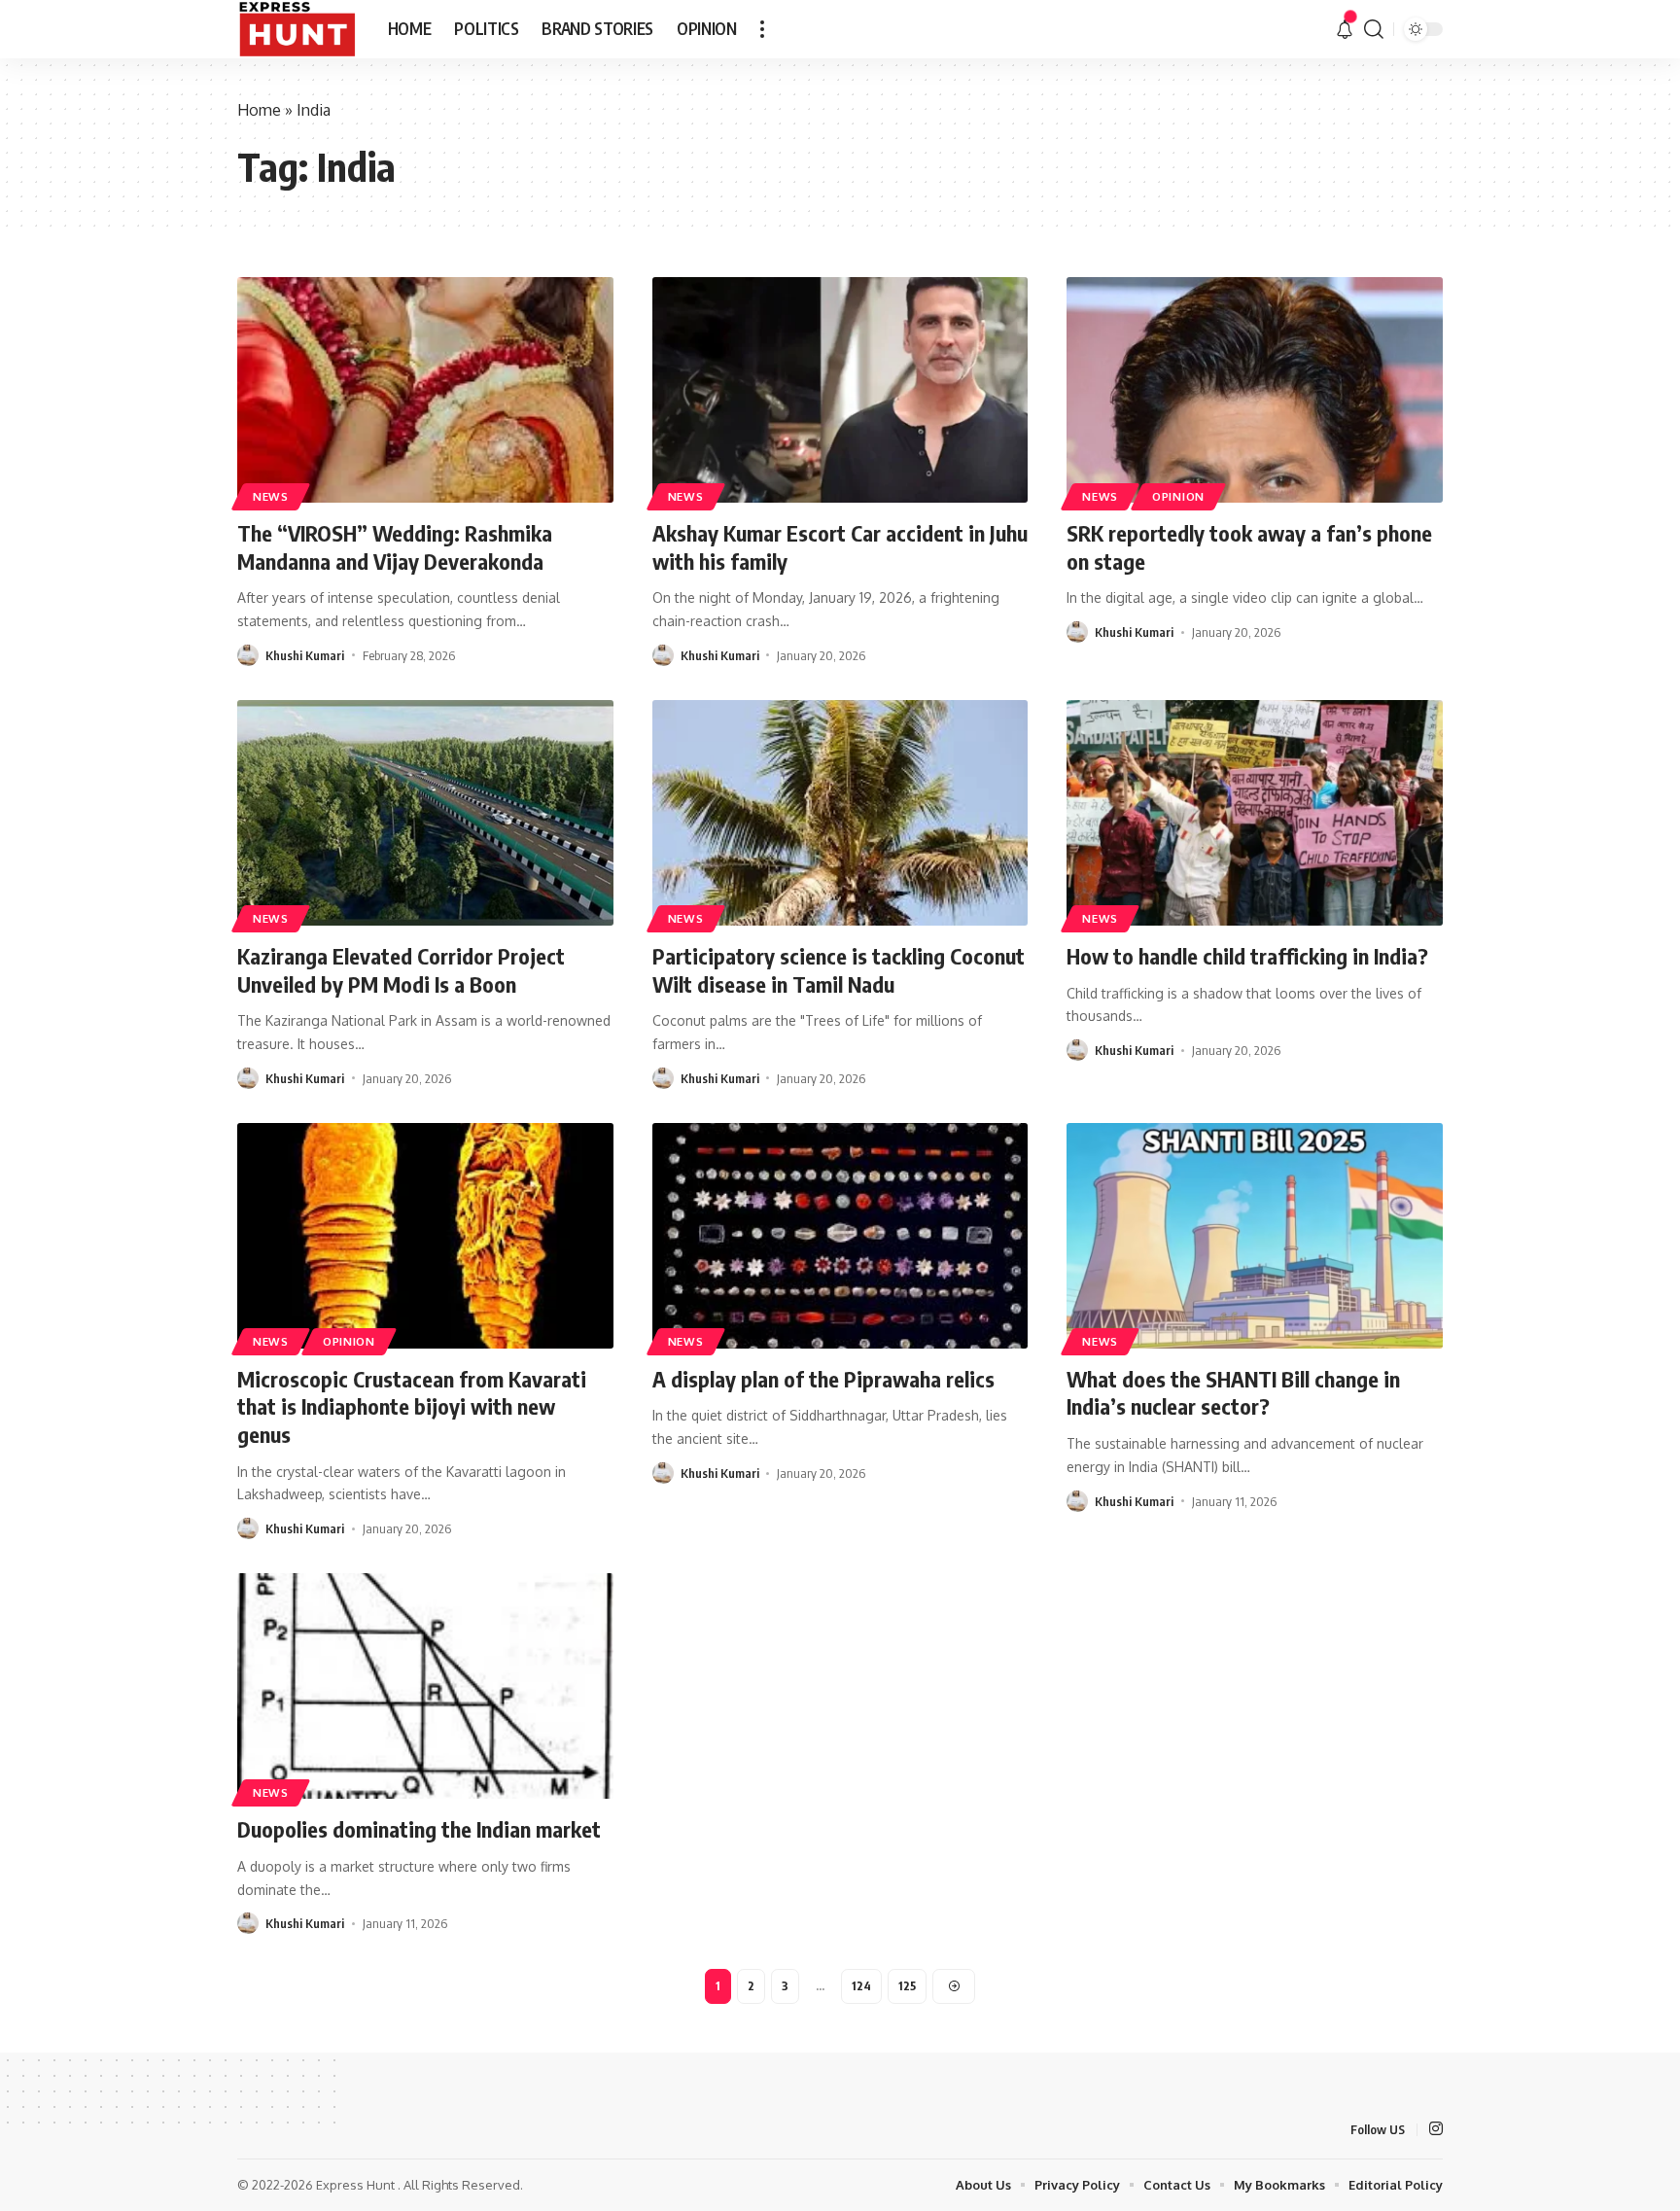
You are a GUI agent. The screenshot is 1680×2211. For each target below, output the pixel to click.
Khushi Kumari (305, 655)
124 (861, 1986)
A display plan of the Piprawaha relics (823, 1379)
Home (259, 110)
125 (907, 1986)
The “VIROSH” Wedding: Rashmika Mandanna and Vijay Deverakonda (395, 547)
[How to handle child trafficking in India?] (1255, 813)
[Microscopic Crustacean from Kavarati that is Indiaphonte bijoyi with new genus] (425, 1236)
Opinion (1178, 496)
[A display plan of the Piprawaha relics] (840, 1236)
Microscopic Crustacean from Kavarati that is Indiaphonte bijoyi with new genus (412, 1406)
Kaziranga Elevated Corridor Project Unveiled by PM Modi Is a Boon (401, 970)
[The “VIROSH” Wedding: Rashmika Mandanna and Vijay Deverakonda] (425, 390)
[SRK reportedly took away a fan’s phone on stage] (1255, 390)
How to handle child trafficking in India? (1247, 956)
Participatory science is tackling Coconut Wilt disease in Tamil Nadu (839, 970)
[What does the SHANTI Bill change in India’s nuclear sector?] (1255, 1236)
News (271, 496)
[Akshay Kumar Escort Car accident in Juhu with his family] (840, 390)
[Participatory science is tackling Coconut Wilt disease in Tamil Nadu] (840, 813)
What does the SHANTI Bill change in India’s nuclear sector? (1233, 1393)
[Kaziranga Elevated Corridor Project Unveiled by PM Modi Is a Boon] (425, 813)
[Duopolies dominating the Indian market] (425, 1686)
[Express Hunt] (297, 29)
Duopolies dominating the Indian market (419, 1829)
